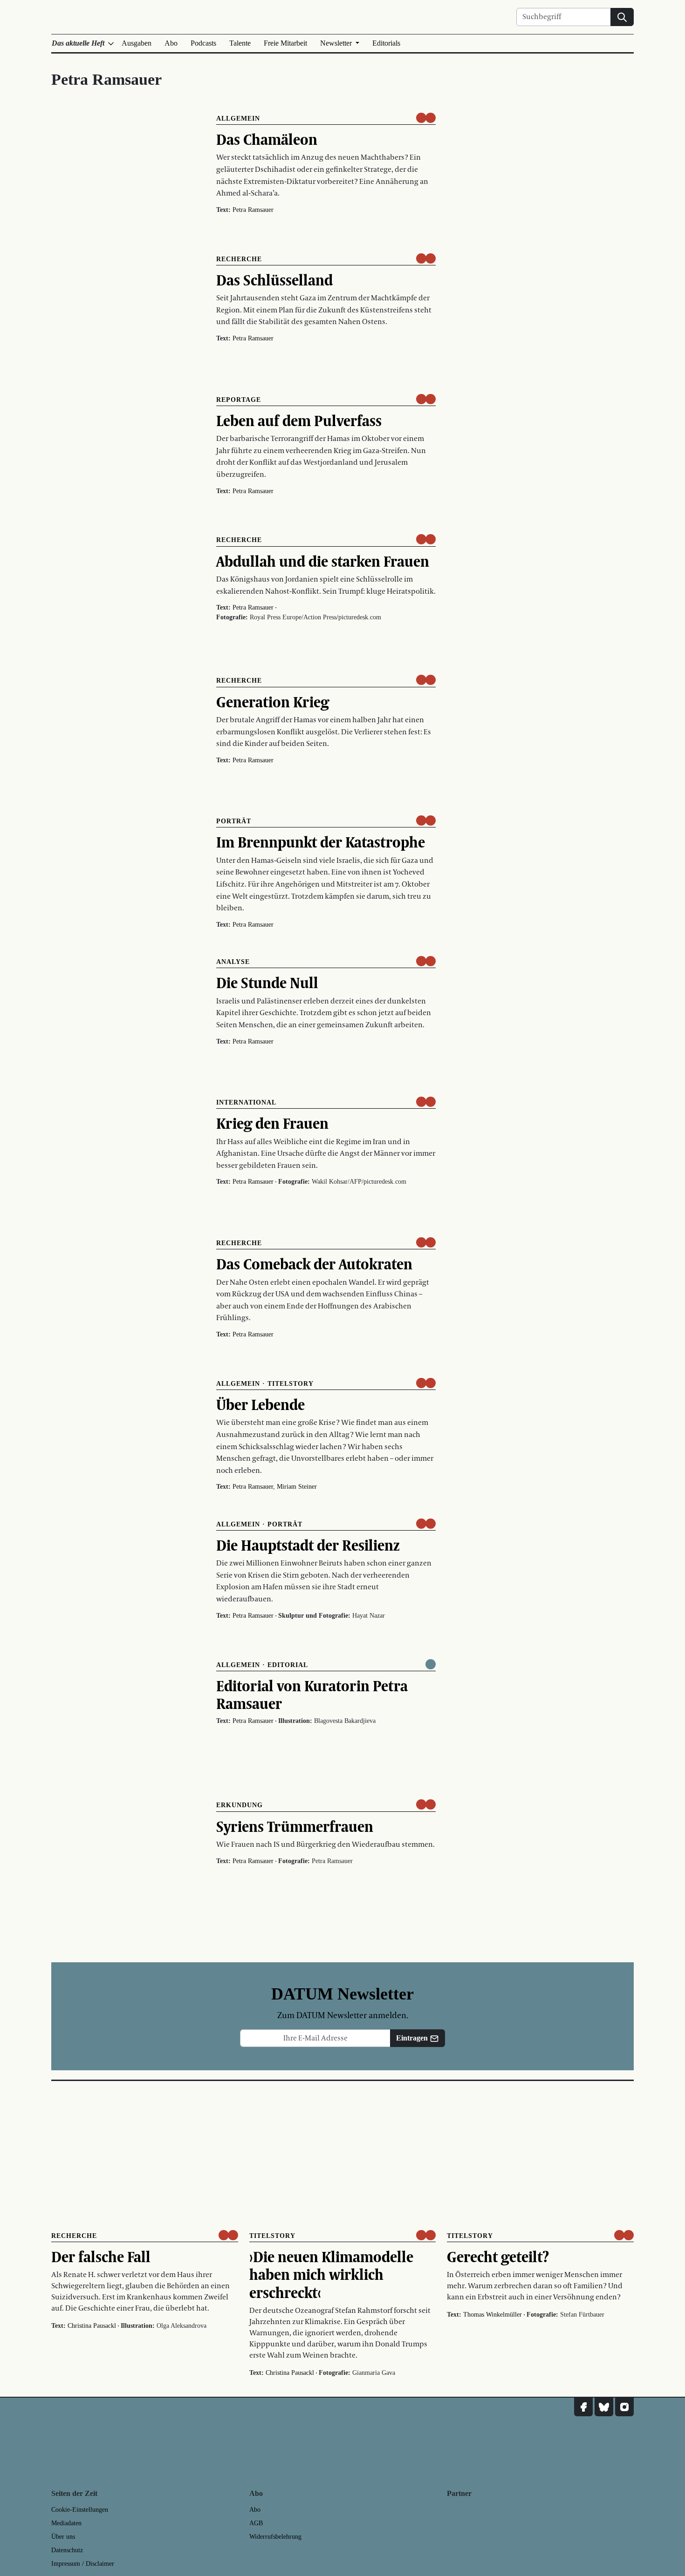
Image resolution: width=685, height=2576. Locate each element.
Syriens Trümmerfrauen (295, 1826)
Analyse (233, 962)
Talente (240, 43)
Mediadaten (66, 2523)
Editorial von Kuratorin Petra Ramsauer (312, 1695)
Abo (171, 43)
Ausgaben (137, 43)
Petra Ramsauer (253, 210)
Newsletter (337, 43)
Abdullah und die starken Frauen (323, 561)
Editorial (288, 1665)
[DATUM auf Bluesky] (604, 2407)
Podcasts (203, 43)
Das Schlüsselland (274, 280)
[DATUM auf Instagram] (624, 2407)
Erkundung (240, 1805)
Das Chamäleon (267, 139)
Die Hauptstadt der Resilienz (308, 1545)
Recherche (239, 259)
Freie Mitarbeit (285, 43)
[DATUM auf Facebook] (583, 2407)
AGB (256, 2523)
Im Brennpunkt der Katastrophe (321, 842)
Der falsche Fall (101, 2257)
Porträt (234, 821)
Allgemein (238, 119)
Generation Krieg (273, 702)
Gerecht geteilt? (498, 2257)
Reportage (239, 400)
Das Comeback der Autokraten (314, 1264)
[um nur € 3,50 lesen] (426, 118)
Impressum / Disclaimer (83, 2564)
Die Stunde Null (267, 983)
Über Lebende (260, 1404)
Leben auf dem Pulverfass (299, 420)
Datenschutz (67, 2550)
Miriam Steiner (297, 1487)
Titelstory (291, 1384)
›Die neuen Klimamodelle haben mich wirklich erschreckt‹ (331, 2274)
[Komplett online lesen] (431, 1664)
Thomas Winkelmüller (493, 2315)
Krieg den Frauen (272, 1123)
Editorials (386, 43)
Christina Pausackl (92, 2326)
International (246, 1102)
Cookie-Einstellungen (80, 2510)
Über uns (63, 2537)
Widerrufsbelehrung (275, 2537)
